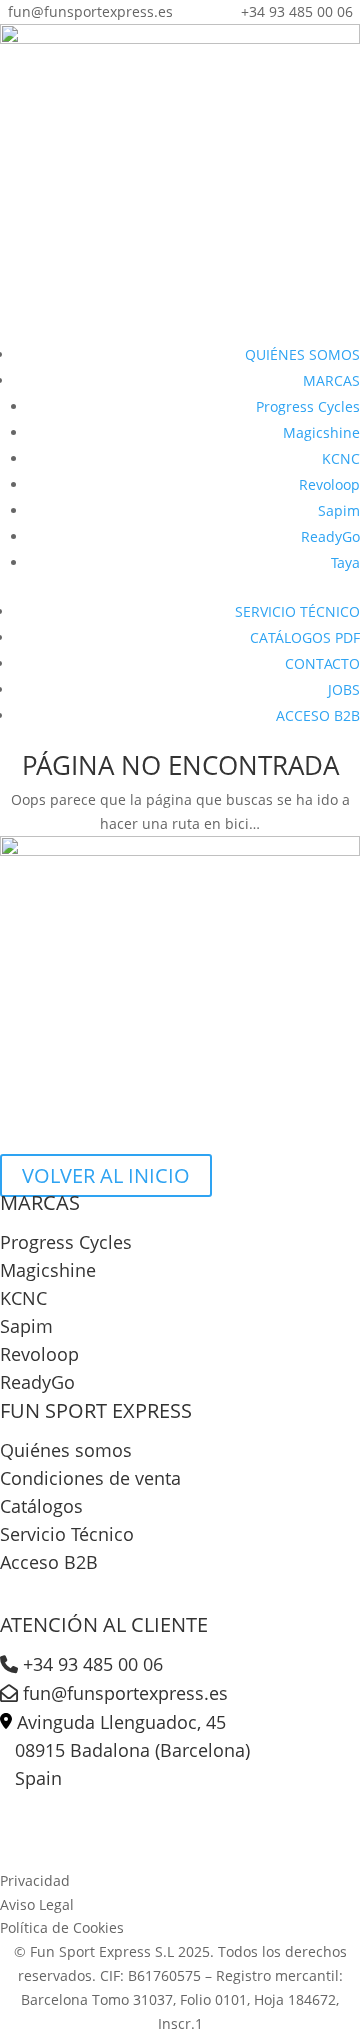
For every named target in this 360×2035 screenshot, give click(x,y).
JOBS (344, 689)
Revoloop (329, 484)
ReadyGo (330, 536)
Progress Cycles (308, 406)
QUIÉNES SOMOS (302, 354)
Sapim (339, 510)
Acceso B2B (49, 1562)
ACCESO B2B (318, 715)
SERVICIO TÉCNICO (297, 611)
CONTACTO (322, 663)
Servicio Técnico (67, 1534)
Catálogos (41, 1506)
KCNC (341, 458)
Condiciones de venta (90, 1478)
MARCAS (331, 380)
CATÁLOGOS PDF (305, 637)
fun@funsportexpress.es (123, 1693)
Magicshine (321, 432)
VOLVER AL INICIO (106, 1175)
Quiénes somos (66, 1450)
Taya (345, 562)
